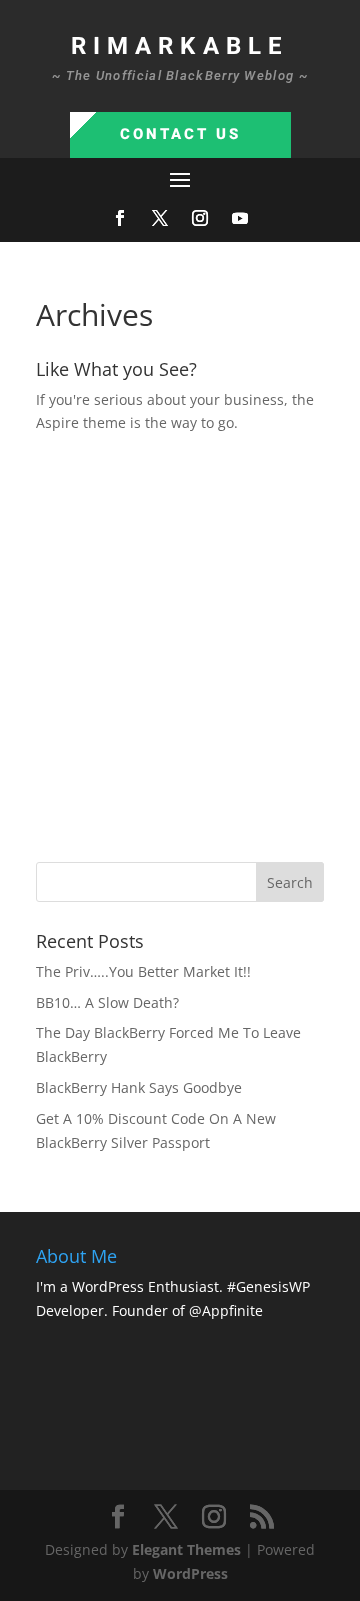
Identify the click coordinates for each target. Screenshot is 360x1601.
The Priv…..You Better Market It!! (143, 971)
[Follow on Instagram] (200, 218)
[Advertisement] (180, 645)
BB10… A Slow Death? (107, 1002)
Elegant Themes (186, 1549)
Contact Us (180, 134)
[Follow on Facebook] (120, 218)
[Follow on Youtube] (240, 218)
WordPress (190, 1573)
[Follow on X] (160, 218)
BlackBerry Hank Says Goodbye (139, 1087)
